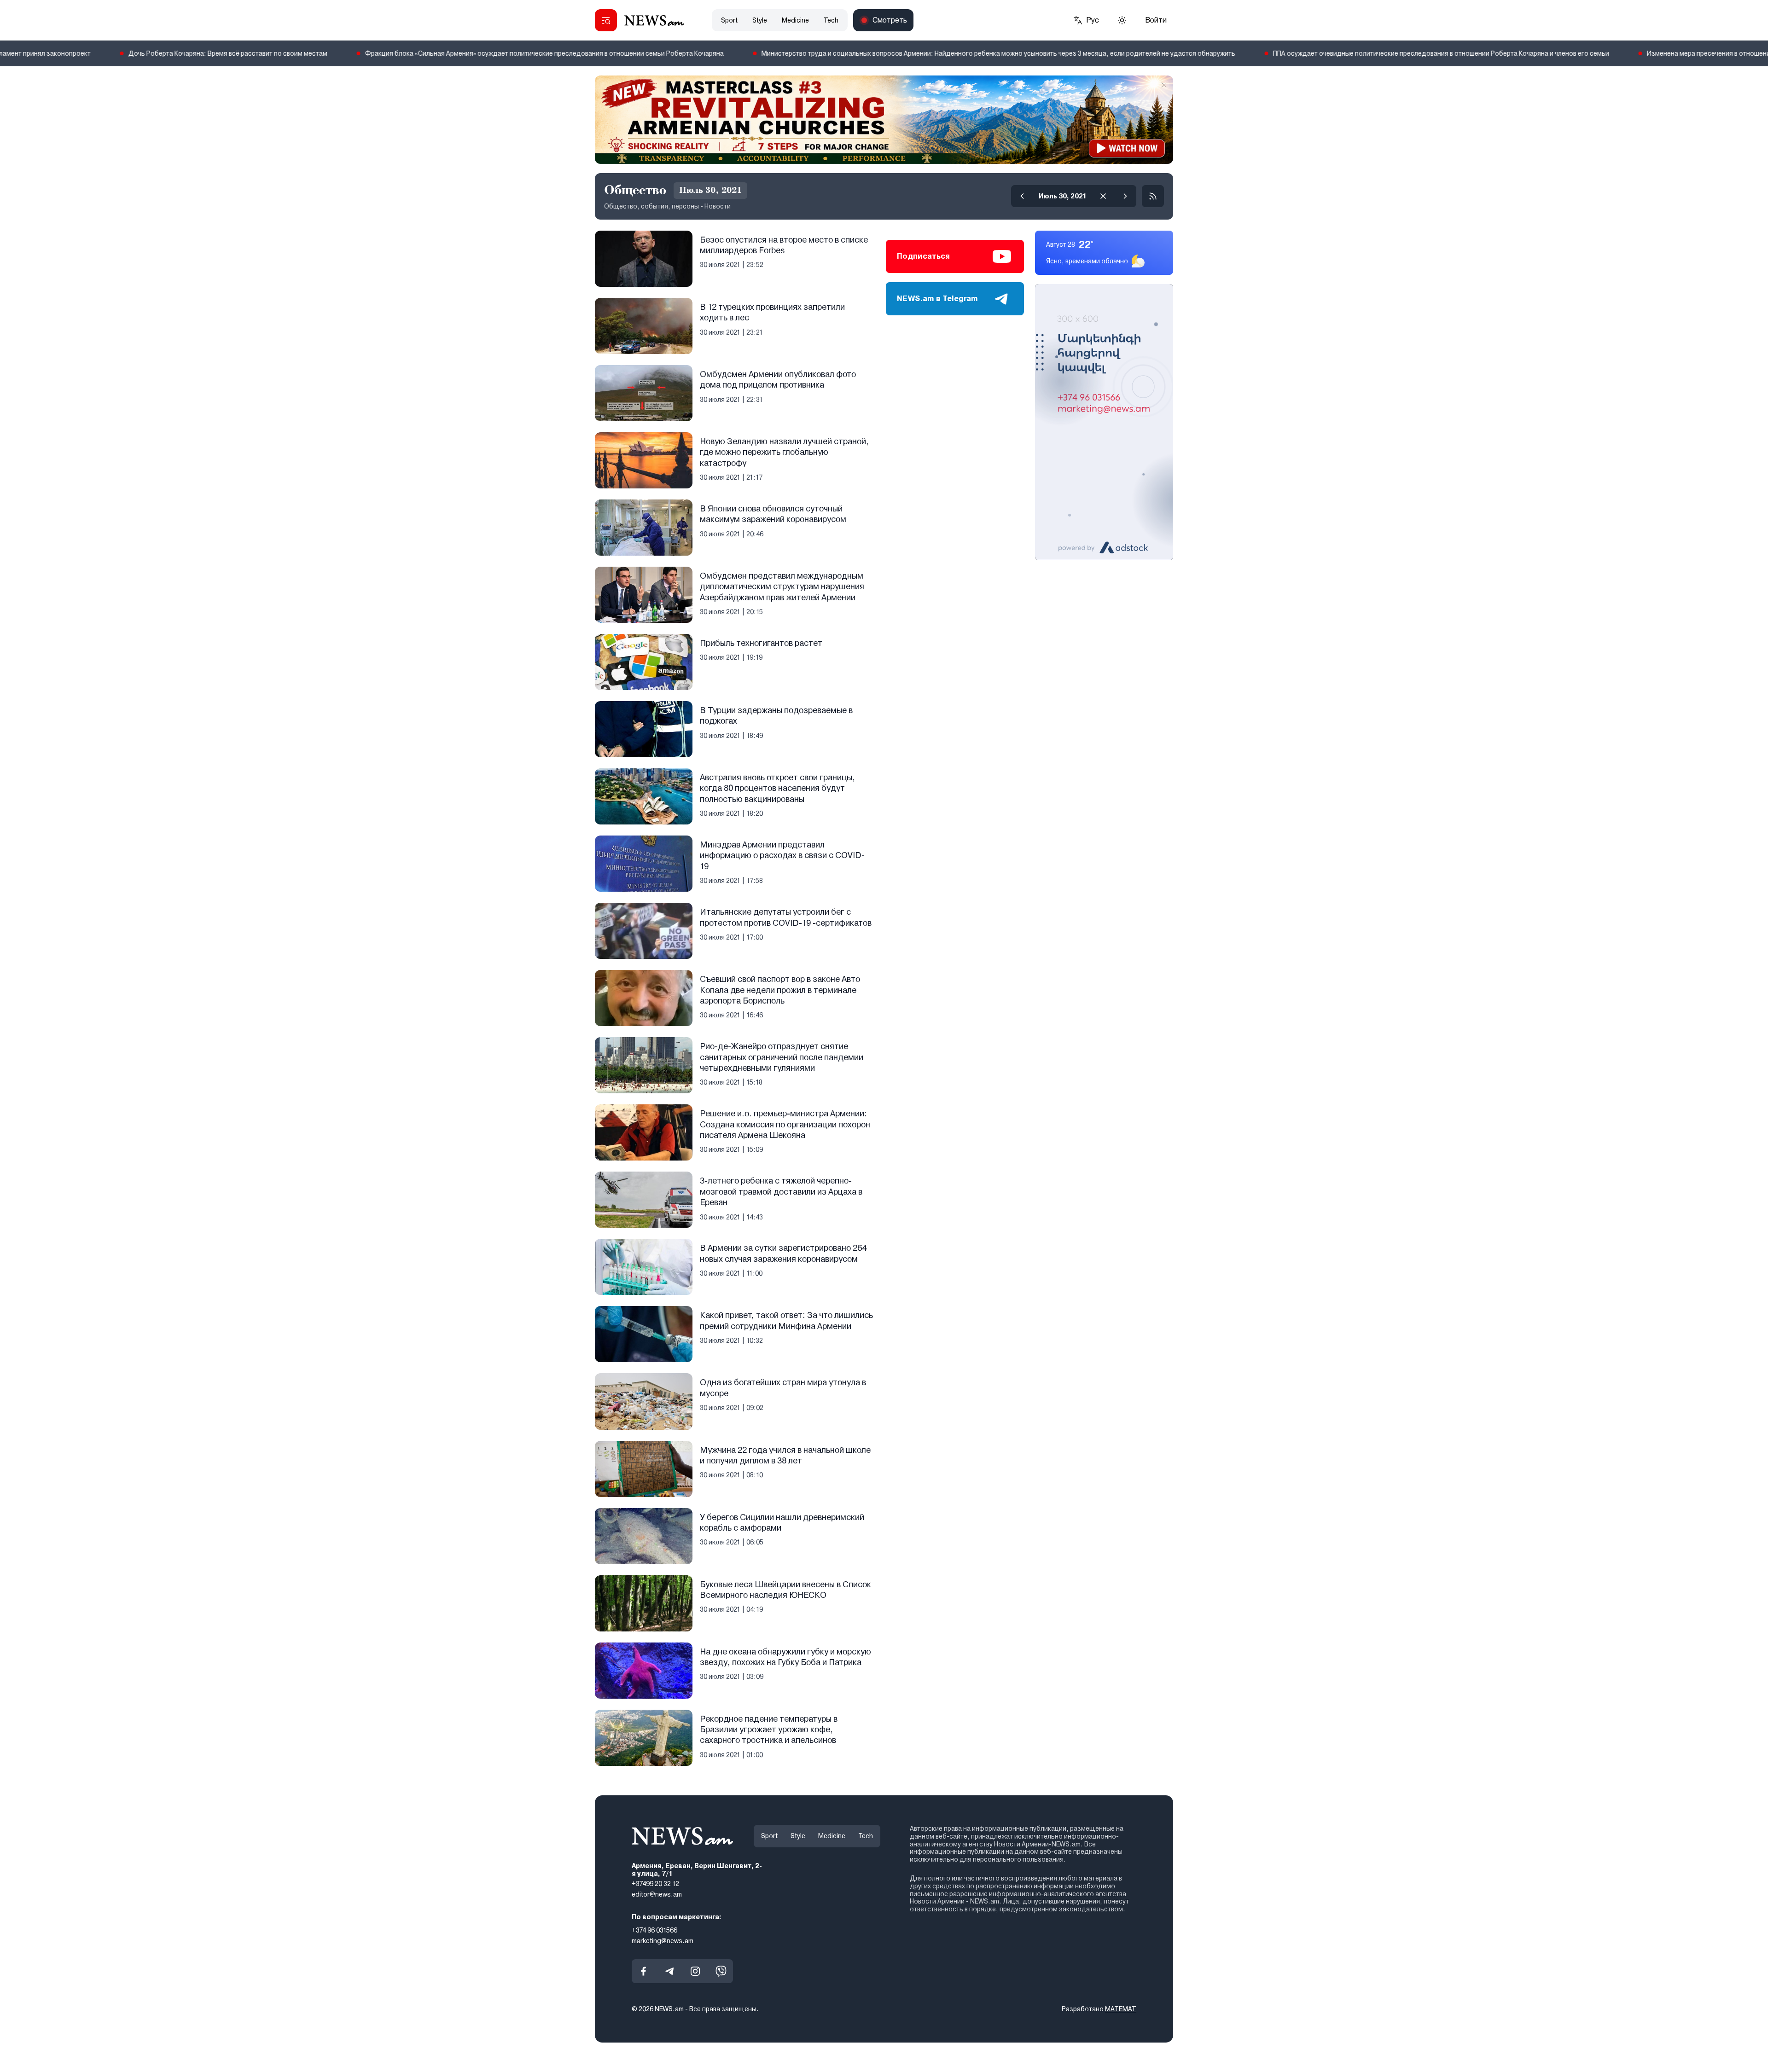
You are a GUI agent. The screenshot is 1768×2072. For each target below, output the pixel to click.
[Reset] (1103, 196)
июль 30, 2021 (1063, 196)
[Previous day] (1022, 196)
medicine (795, 20)
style (760, 20)
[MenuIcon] (606, 20)
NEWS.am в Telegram (937, 299)
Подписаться (923, 256)
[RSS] (1153, 196)
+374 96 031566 (654, 1930)
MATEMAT (1121, 2009)
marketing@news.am (663, 1940)
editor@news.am (657, 1894)
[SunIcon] (1122, 20)
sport (729, 20)
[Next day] (1125, 196)
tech (831, 20)
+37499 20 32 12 (655, 1884)
